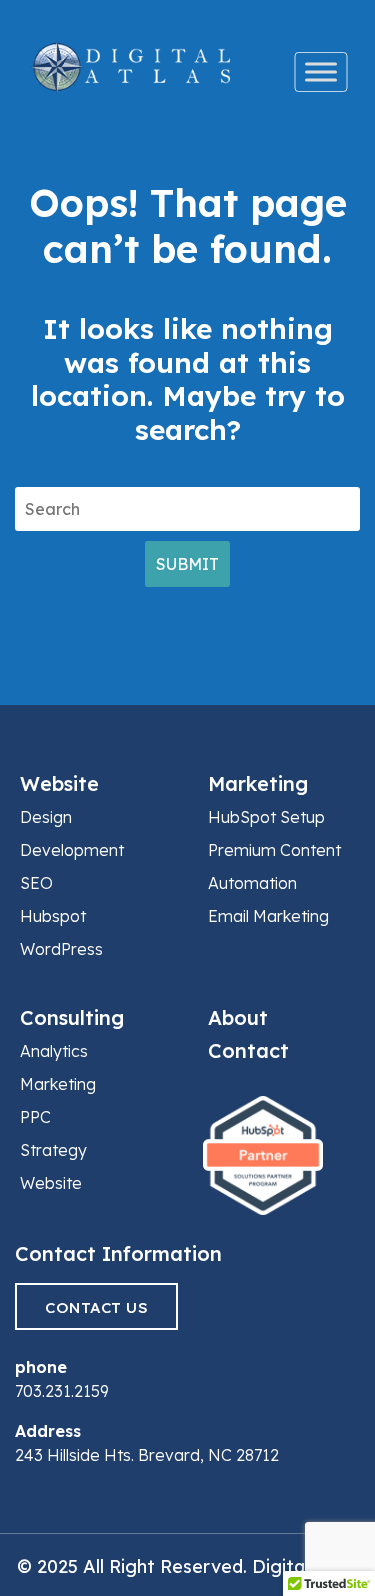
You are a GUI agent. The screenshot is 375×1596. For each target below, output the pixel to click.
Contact (248, 1050)
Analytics (54, 1051)
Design (46, 817)
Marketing (258, 783)
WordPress (61, 949)
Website (59, 783)
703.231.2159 (62, 1391)
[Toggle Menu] (321, 72)
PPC (35, 1117)
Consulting (72, 1017)
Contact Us (96, 1307)
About (238, 1017)
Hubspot (53, 916)
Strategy (53, 1150)
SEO (36, 883)
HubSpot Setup (266, 817)
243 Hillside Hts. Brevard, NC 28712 (147, 1455)
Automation (252, 883)
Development (72, 850)
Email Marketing (268, 916)
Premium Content (274, 850)
